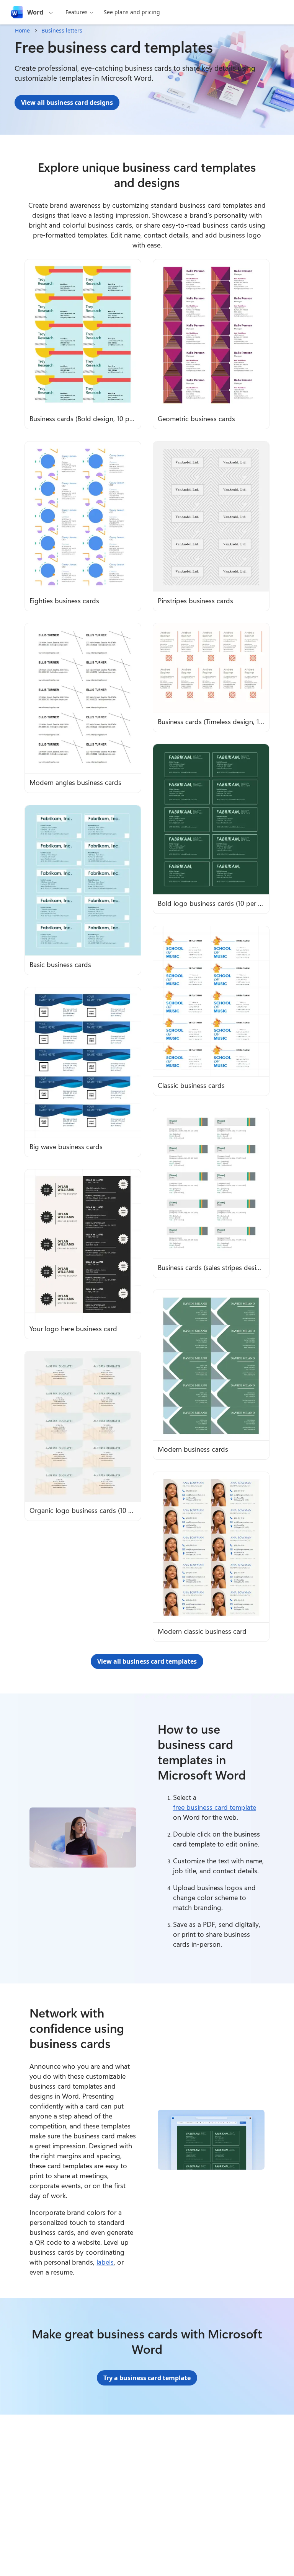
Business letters (62, 30)
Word (35, 12)
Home (22, 30)
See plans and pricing (132, 12)
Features (77, 12)
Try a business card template (147, 2378)
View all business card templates (147, 1661)
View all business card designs (67, 103)
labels (105, 2262)
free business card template (215, 1807)
